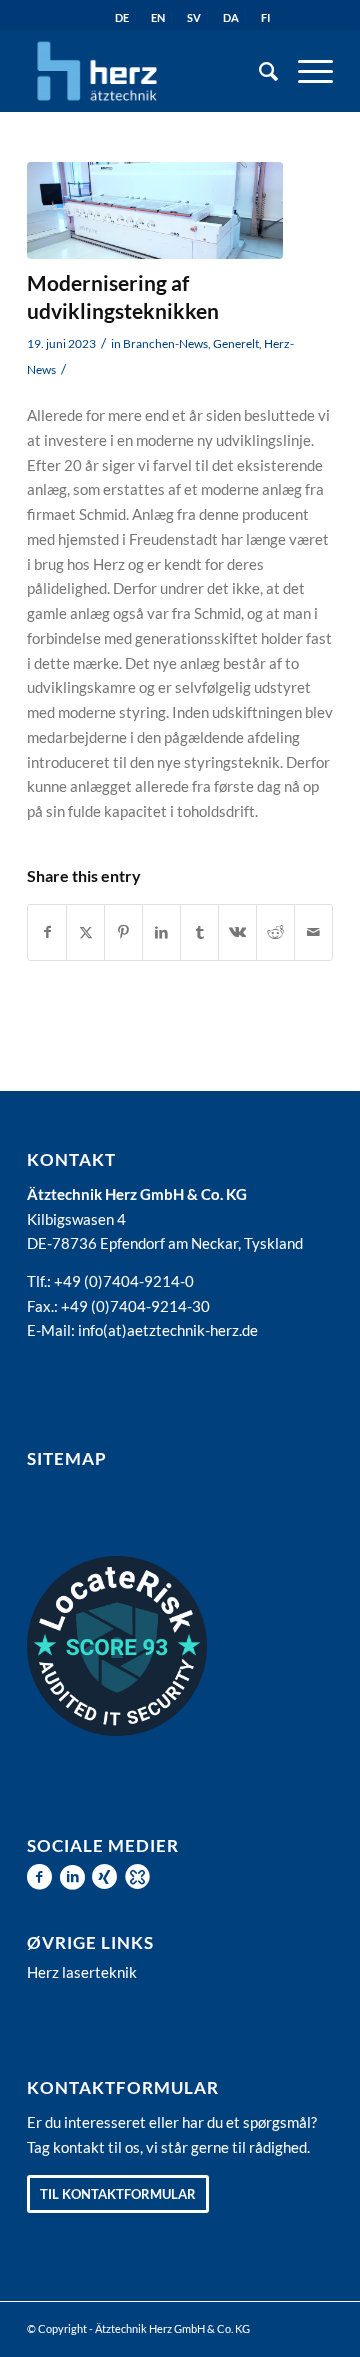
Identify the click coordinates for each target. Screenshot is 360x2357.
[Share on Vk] (237, 932)
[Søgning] (258, 71)
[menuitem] (258, 71)
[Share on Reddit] (275, 932)
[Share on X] (85, 932)
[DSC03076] (155, 210)
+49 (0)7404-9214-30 (135, 1306)
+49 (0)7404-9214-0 (124, 1281)
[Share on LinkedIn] (161, 932)
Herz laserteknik (82, 1972)
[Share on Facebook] (47, 932)
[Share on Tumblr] (199, 932)
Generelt (236, 343)
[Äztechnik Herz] (149, 71)
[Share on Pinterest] (123, 932)
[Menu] (305, 71)
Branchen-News (165, 343)
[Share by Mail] (313, 932)
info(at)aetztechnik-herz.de (168, 1330)
